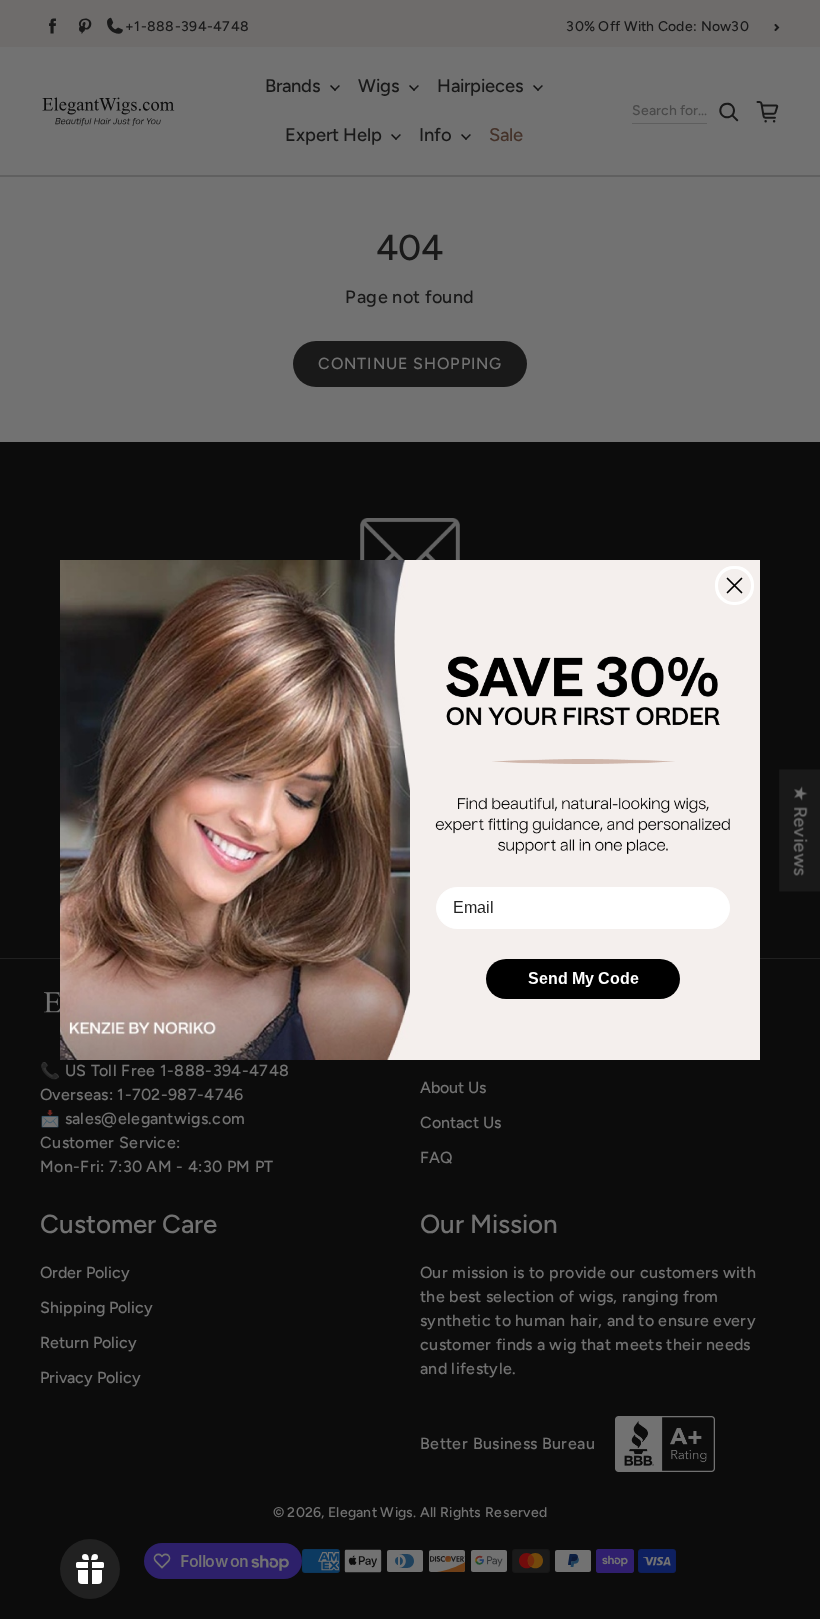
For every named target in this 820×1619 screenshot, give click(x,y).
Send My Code (583, 978)
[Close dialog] (734, 585)
